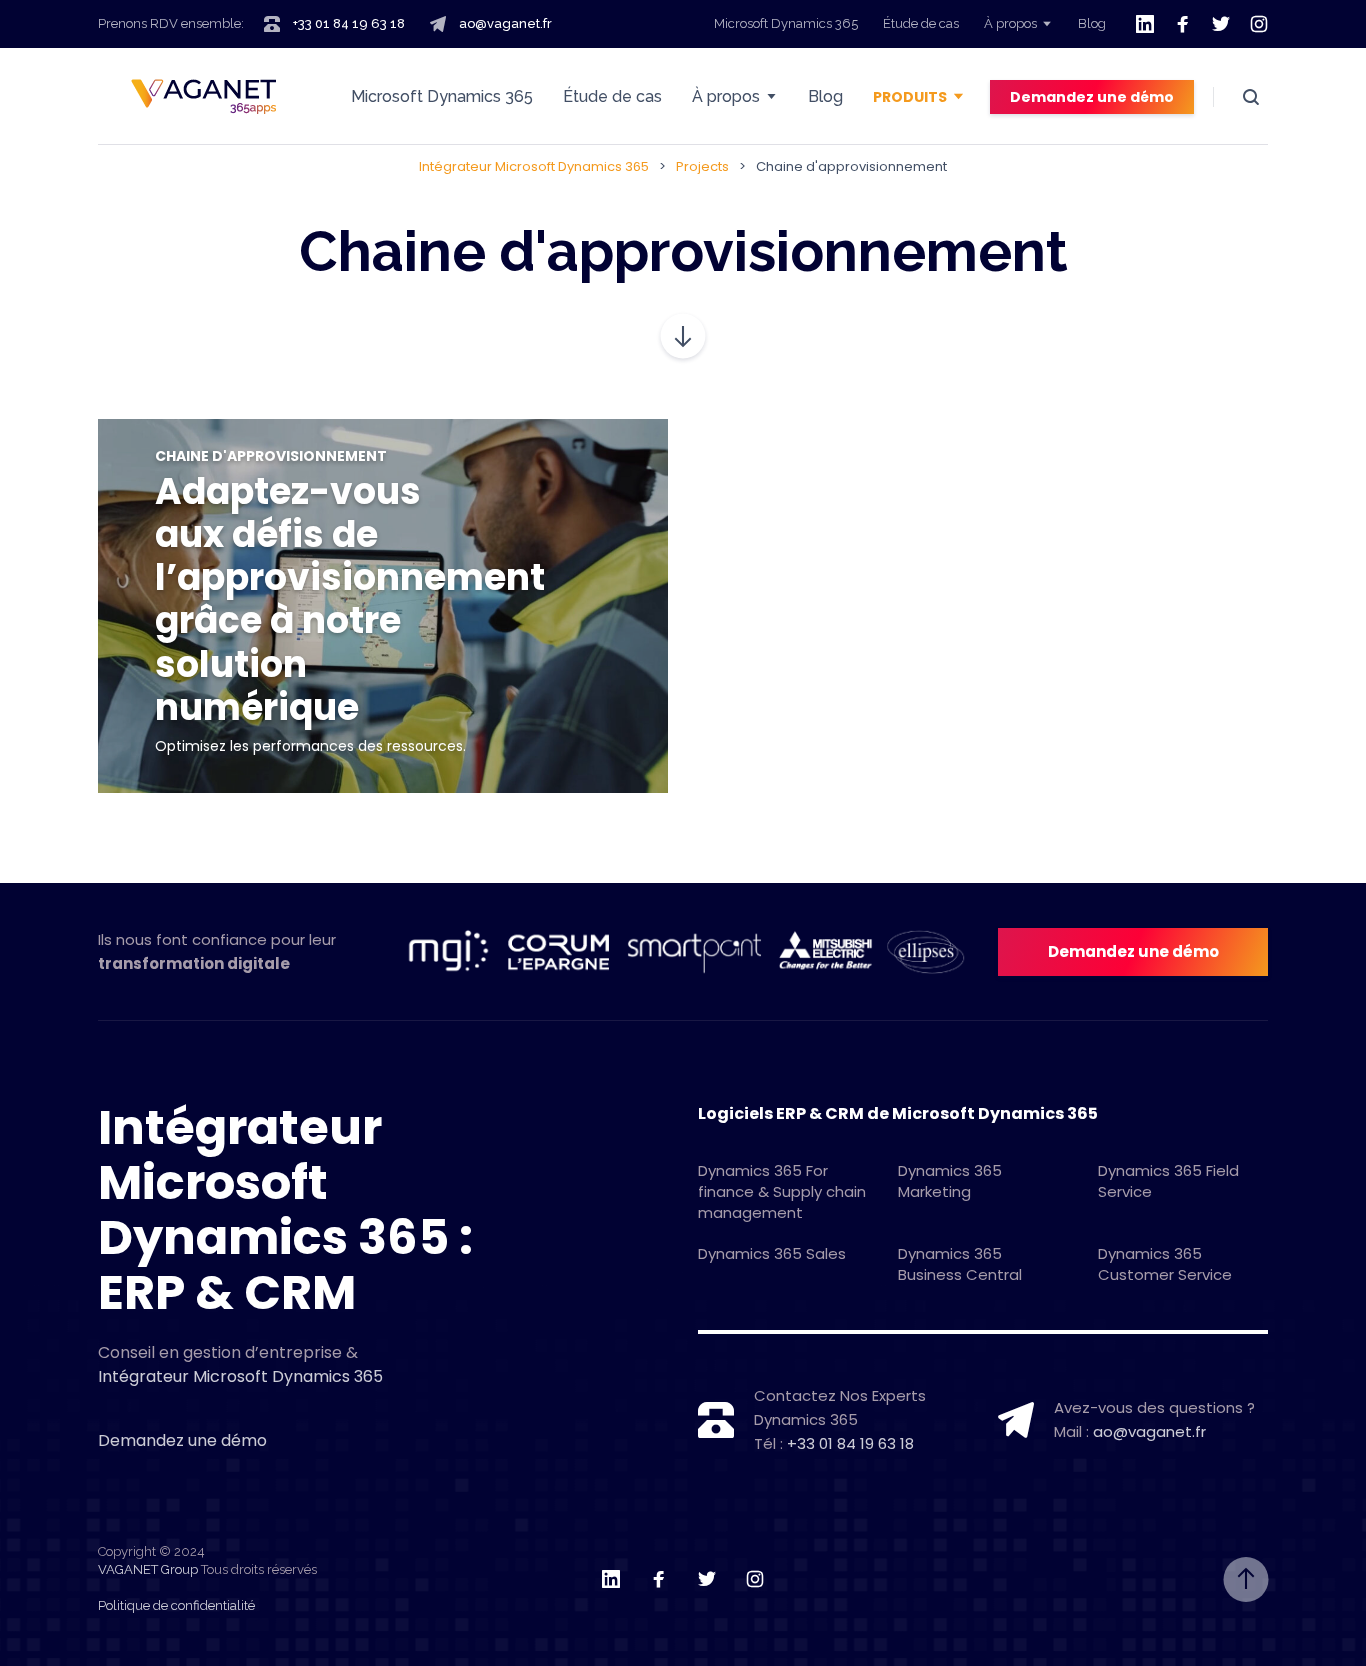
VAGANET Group (148, 1569)
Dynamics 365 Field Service (1168, 1181)
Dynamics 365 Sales (772, 1253)
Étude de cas (921, 23)
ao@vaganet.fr (505, 23)
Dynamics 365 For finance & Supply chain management (782, 1191)
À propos (1010, 23)
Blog (1092, 23)
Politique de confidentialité (176, 1605)
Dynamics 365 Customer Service (1165, 1264)
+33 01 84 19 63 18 (349, 23)
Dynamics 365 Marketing (950, 1181)
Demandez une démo (1092, 97)
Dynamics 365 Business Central (960, 1264)
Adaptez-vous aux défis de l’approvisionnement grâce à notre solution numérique (350, 599)
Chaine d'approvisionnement (271, 456)
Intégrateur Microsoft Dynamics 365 (240, 1376)
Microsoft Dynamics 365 (786, 23)
